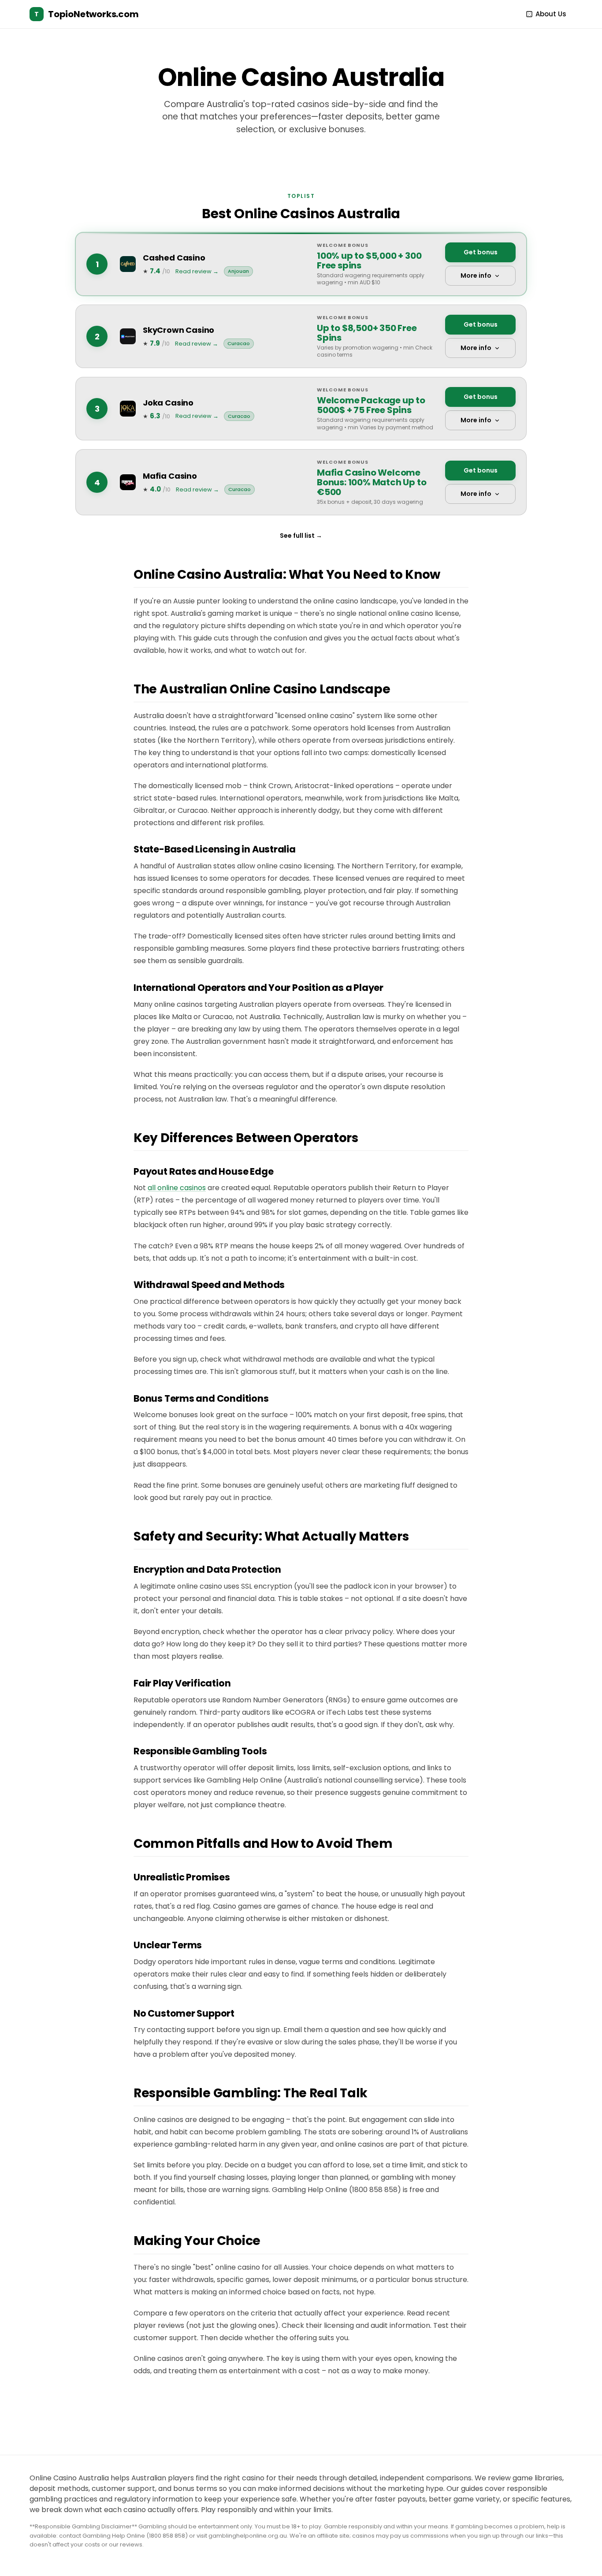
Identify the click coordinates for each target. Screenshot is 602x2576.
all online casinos (177, 1188)
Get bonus (481, 252)
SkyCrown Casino (178, 330)
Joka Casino (168, 403)
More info (476, 275)
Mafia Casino (170, 476)
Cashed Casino (174, 258)
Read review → (197, 271)
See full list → (301, 536)
